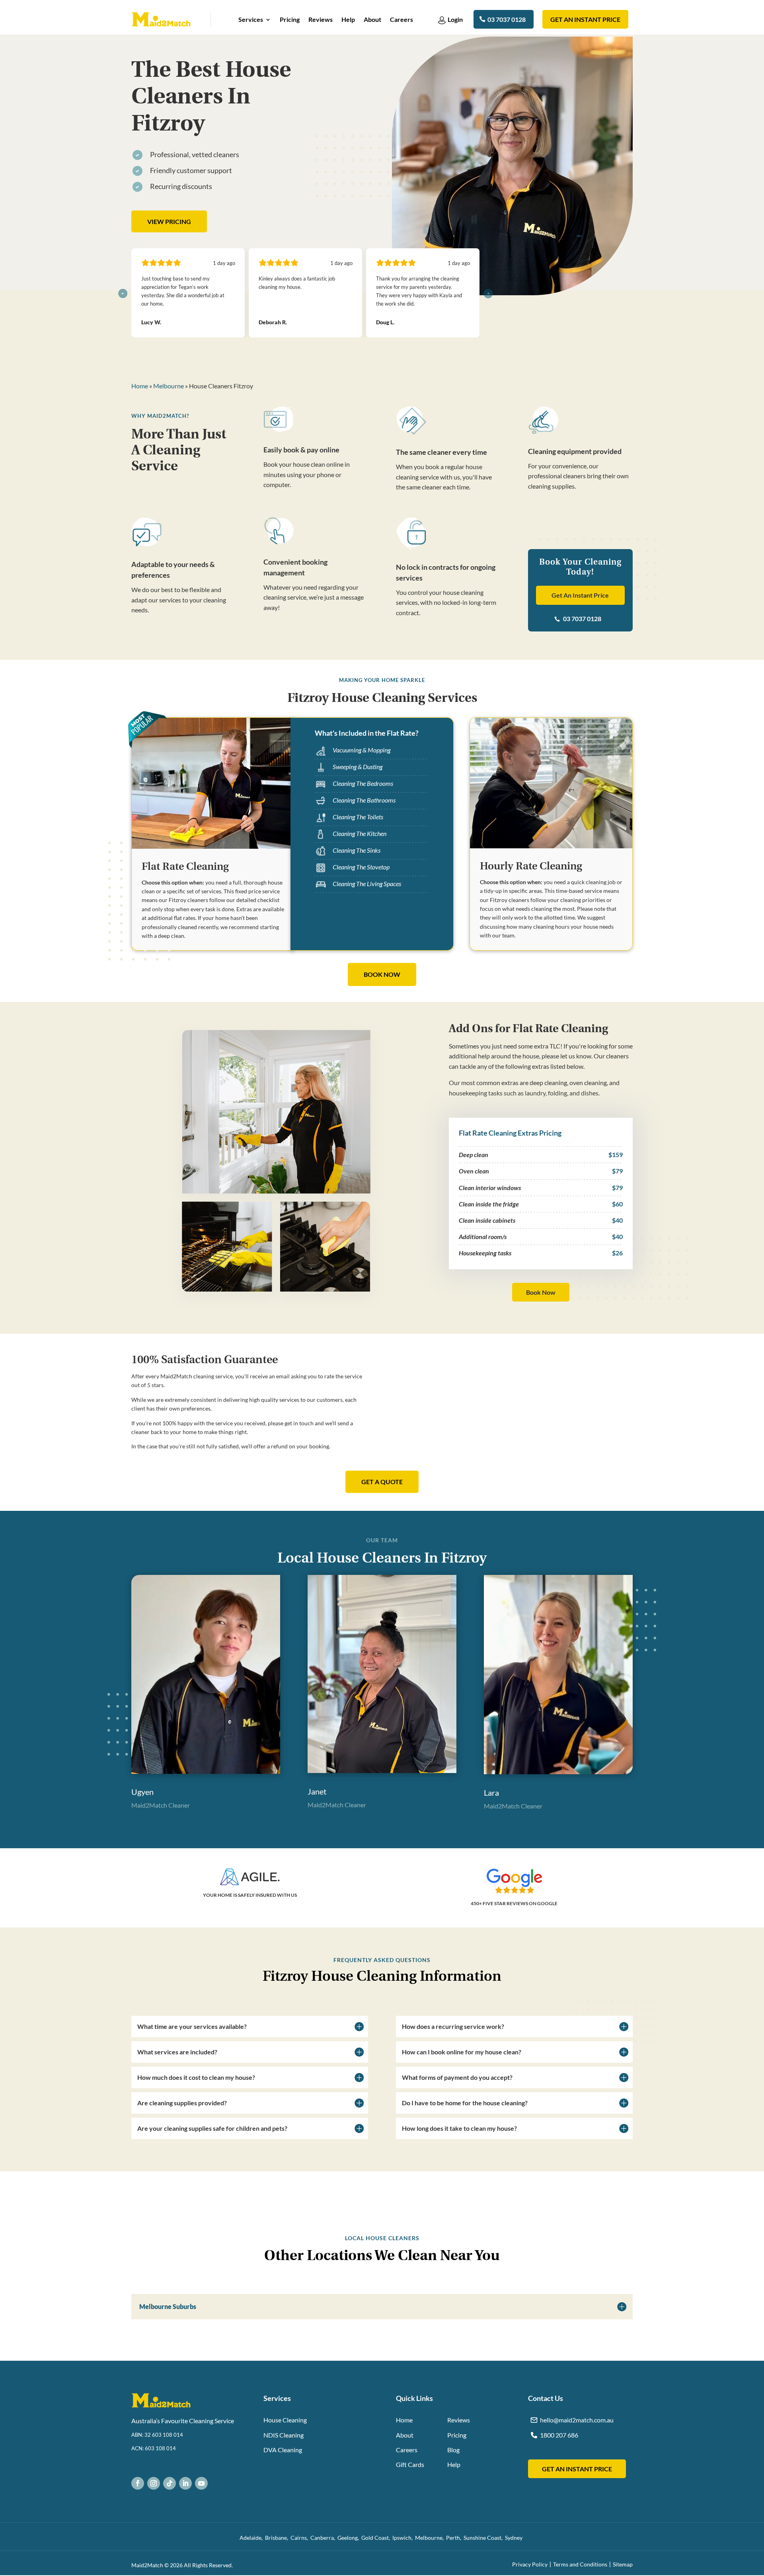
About (372, 20)
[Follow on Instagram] (154, 2483)
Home (140, 386)
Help (348, 20)
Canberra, (324, 2538)
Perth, (455, 2538)
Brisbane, (278, 2538)
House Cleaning (285, 2420)
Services (251, 20)
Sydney (515, 2538)
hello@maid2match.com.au (577, 2420)
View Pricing (169, 221)
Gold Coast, (377, 2538)
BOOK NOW (382, 974)
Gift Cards (410, 2464)
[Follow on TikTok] (170, 2483)
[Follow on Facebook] (138, 2483)
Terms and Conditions (580, 2564)
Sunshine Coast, (484, 2538)
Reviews (321, 20)
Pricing (290, 20)
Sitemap (623, 2564)
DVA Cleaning (283, 2450)
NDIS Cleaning (284, 2435)
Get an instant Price (585, 19)
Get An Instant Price (580, 595)
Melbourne (169, 386)
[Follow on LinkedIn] (185, 2483)
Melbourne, (431, 2538)
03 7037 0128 (507, 19)
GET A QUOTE (382, 1482)
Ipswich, (404, 2538)
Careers (401, 20)
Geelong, (349, 2538)
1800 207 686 (559, 2435)
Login (455, 19)
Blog (453, 2450)
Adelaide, (252, 2538)
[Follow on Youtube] (201, 2483)
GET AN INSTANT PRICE (577, 2469)
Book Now (541, 1292)
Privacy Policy (530, 2564)
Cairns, (300, 2538)
